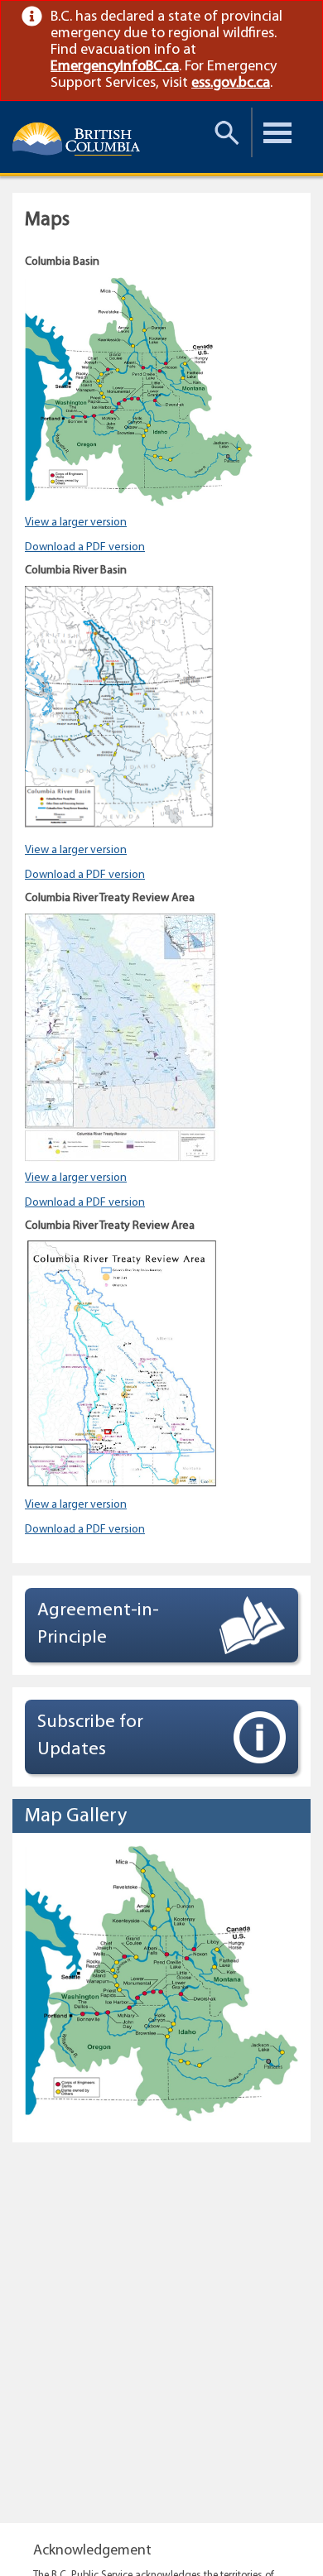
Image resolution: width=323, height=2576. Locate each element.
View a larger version (76, 523)
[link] (295, 17)
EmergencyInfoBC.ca (115, 67)
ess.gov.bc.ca (231, 84)
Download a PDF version (85, 547)
